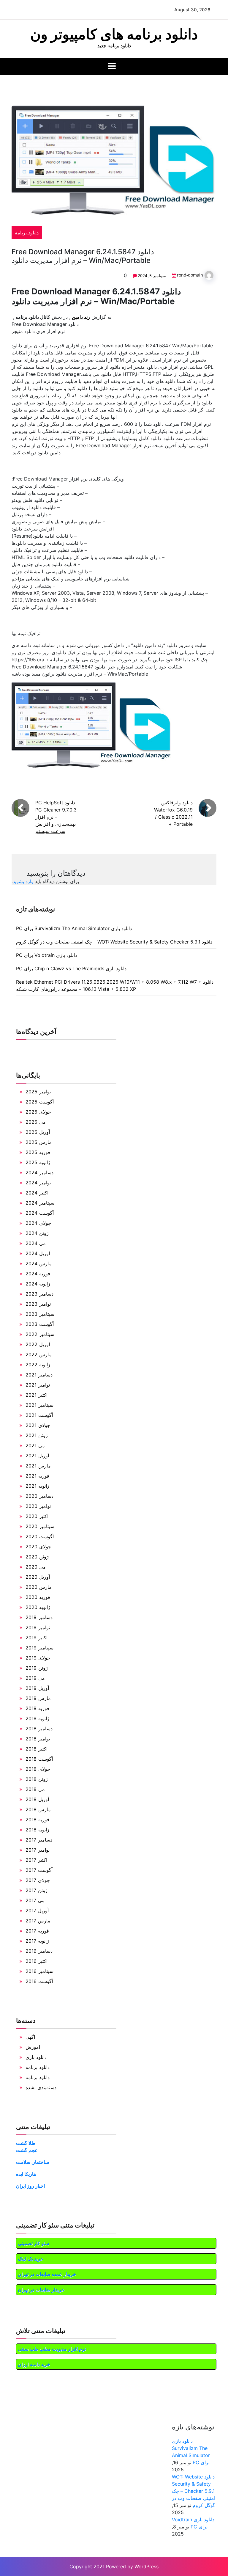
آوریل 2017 (37, 1911)
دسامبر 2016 (39, 1951)
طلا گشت (26, 2143)
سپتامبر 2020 (40, 1526)
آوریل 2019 (37, 1688)
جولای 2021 (38, 1425)
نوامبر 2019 (38, 1627)
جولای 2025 (38, 1112)
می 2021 (35, 1445)
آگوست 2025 (40, 1102)
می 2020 (36, 1567)
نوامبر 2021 (38, 1385)
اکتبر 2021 (37, 1395)
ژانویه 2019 (37, 1718)
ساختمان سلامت (33, 2162)
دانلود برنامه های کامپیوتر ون (114, 34)
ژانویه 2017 (37, 1941)
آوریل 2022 (38, 1344)
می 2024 (36, 1243)
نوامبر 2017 (38, 1850)
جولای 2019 (38, 1658)
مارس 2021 (38, 1466)
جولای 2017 (38, 1880)
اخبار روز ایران (30, 2186)
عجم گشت (27, 2150)
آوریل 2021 (37, 1456)
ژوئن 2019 (37, 1668)
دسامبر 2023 (39, 1294)
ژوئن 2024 (37, 1233)
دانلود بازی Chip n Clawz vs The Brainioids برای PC (71, 968)
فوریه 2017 (37, 1931)
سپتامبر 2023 (40, 1314)
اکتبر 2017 (36, 1860)
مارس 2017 (38, 1921)
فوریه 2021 (37, 1476)
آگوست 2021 (39, 1415)
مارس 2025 (39, 1142)
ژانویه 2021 (37, 1486)
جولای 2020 (38, 1547)
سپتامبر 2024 (40, 1203)
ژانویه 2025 (38, 1162)
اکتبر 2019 (37, 1638)
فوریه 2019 (37, 1708)
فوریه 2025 (38, 1152)
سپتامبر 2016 (39, 1971)
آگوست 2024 (40, 1213)
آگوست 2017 (39, 1870)
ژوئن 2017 (37, 1890)
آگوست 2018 (39, 1759)
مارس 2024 (39, 1263)
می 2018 (35, 1789)
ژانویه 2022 (38, 1365)
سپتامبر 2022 (40, 1334)
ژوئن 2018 (37, 1779)
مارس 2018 (38, 1809)
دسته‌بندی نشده (41, 2087)
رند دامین (81, 317)
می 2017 (35, 1900)
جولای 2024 (38, 1223)
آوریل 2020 (38, 1577)
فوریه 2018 (37, 1820)
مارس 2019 (38, 1698)
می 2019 (35, 1678)
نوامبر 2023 (38, 1304)
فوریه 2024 (38, 1274)
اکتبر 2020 (37, 1516)
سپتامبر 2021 (39, 1405)
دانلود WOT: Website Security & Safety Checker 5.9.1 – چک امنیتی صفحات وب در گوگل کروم (114, 942)
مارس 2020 (39, 1587)
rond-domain (190, 275)
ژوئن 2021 (37, 1435)
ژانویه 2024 (38, 1284)
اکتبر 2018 (37, 1749)
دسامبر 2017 (39, 1840)
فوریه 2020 (38, 1597)
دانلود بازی (36, 2057)
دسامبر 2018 (39, 1729)
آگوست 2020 (40, 1536)
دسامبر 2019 (39, 1617)
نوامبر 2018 (38, 1739)
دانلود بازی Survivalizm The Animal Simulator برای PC (74, 928)
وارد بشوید (23, 881)
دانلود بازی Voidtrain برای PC (46, 955)
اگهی (30, 2037)
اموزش (33, 2047)
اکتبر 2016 (37, 1961)
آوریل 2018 (37, 1799)
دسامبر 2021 (39, 1375)
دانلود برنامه (27, 233)
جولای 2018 (38, 1769)
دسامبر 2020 (39, 1496)
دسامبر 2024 (39, 1172)
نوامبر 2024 (38, 1183)
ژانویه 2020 (38, 1607)
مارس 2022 (39, 1354)
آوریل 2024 (38, 1253)
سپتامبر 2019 (39, 1648)
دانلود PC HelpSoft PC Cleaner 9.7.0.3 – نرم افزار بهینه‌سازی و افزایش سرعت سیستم (56, 817)
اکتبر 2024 (37, 1193)
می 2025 (36, 1122)
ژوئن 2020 (37, 1557)
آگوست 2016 (39, 1981)
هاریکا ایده (26, 2174)
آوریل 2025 (38, 1132)
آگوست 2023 (40, 1324)
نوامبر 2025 (38, 1092)
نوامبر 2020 (38, 1506)
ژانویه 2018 (37, 1830)
